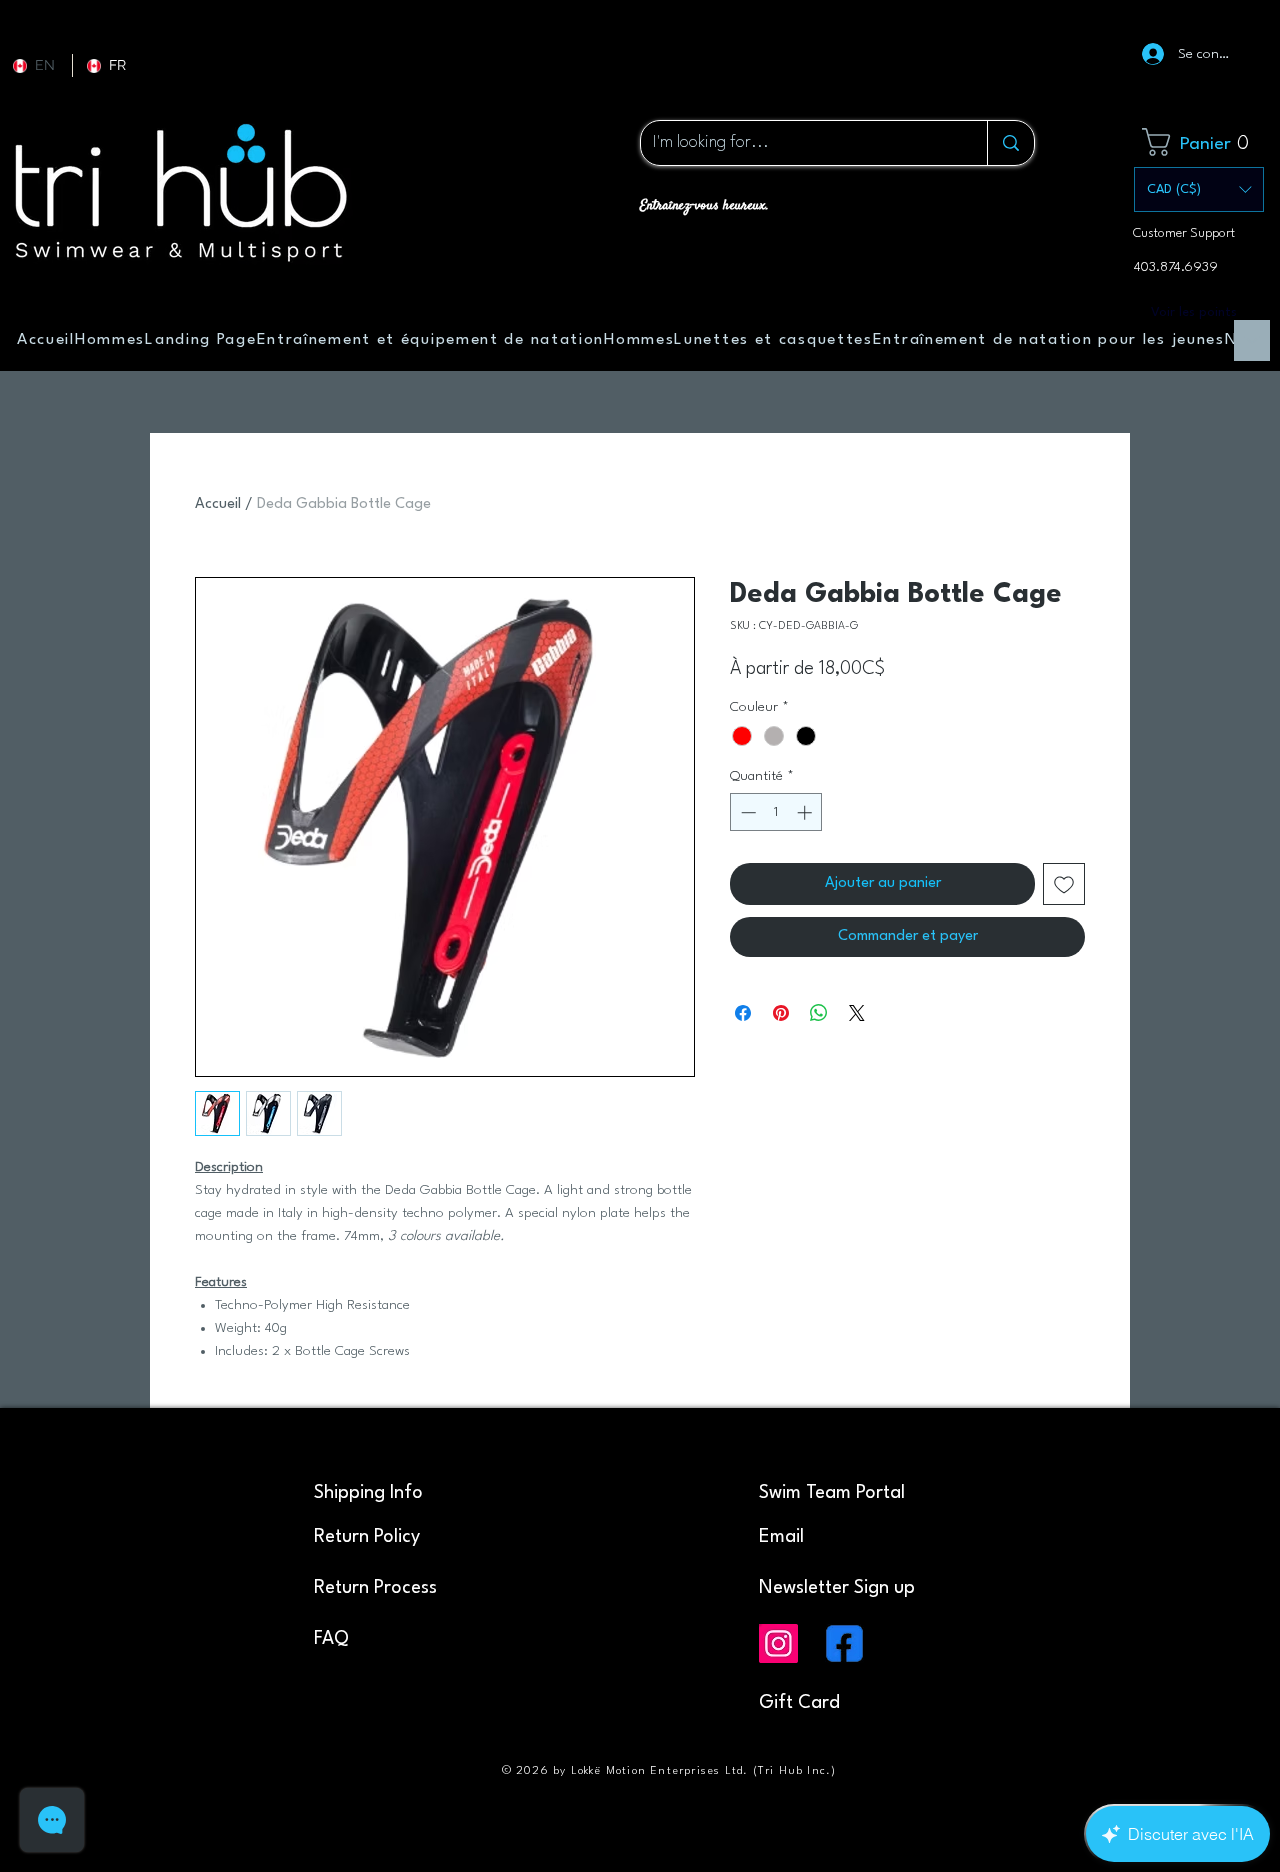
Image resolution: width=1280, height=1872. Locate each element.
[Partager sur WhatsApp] (819, 1013)
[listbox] (1199, 189)
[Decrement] (746, 812)
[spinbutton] (776, 812)
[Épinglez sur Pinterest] (781, 1013)
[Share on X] (857, 1013)
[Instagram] (778, 1643)
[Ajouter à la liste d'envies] (1064, 884)
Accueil (218, 504)
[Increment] (806, 812)
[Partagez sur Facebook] (743, 1013)
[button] (1202, 142)
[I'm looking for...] (1010, 143)
